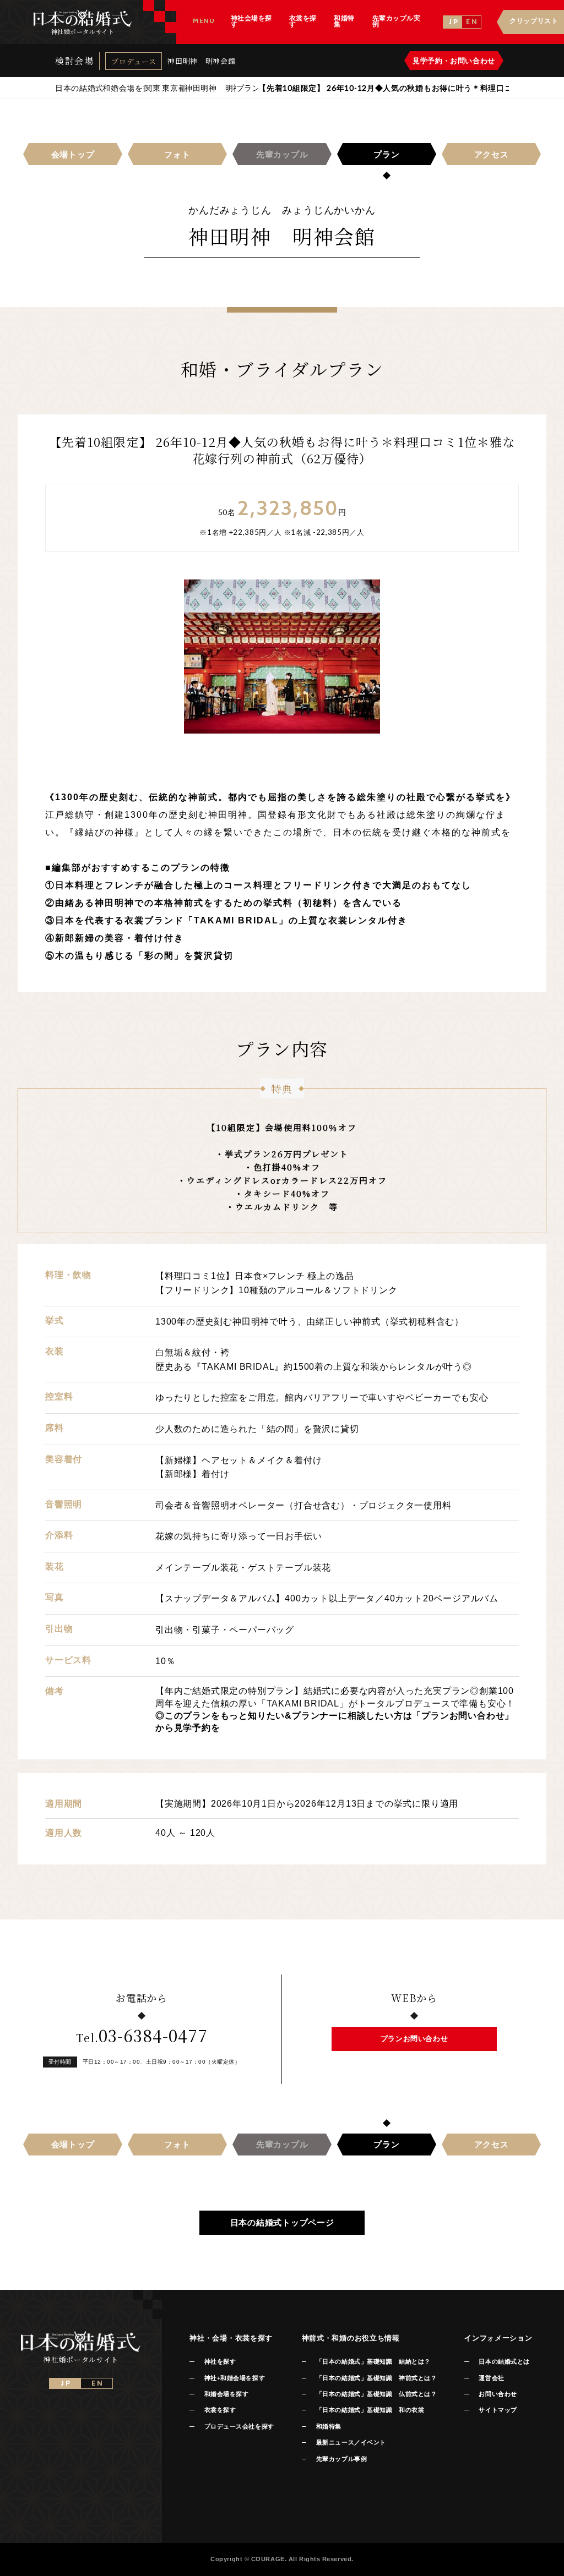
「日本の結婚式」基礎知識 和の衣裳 (370, 2410)
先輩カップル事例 (341, 2459)
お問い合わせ (498, 2394)
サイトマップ (498, 2410)
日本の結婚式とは (504, 2361)
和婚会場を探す (226, 2394)
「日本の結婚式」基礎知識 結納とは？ (373, 2361)
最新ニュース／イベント (351, 2442)
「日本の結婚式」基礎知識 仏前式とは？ (376, 2394)
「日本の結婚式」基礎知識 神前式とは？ (376, 2378)
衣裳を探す (220, 2410)
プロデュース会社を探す (239, 2426)
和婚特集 (329, 2426)
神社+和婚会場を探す (235, 2378)
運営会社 (491, 2378)
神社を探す (220, 2361)
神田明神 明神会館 (201, 61)
